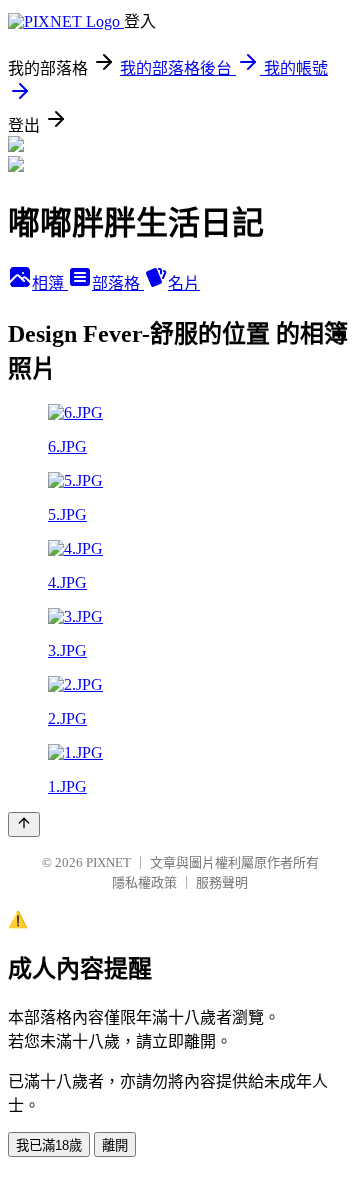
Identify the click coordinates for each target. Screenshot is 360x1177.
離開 (115, 1145)
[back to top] (24, 824)
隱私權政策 (144, 882)
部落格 (118, 283)
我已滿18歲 (49, 1145)
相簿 (50, 283)
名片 (184, 283)
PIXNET (108, 862)
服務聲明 (222, 882)
